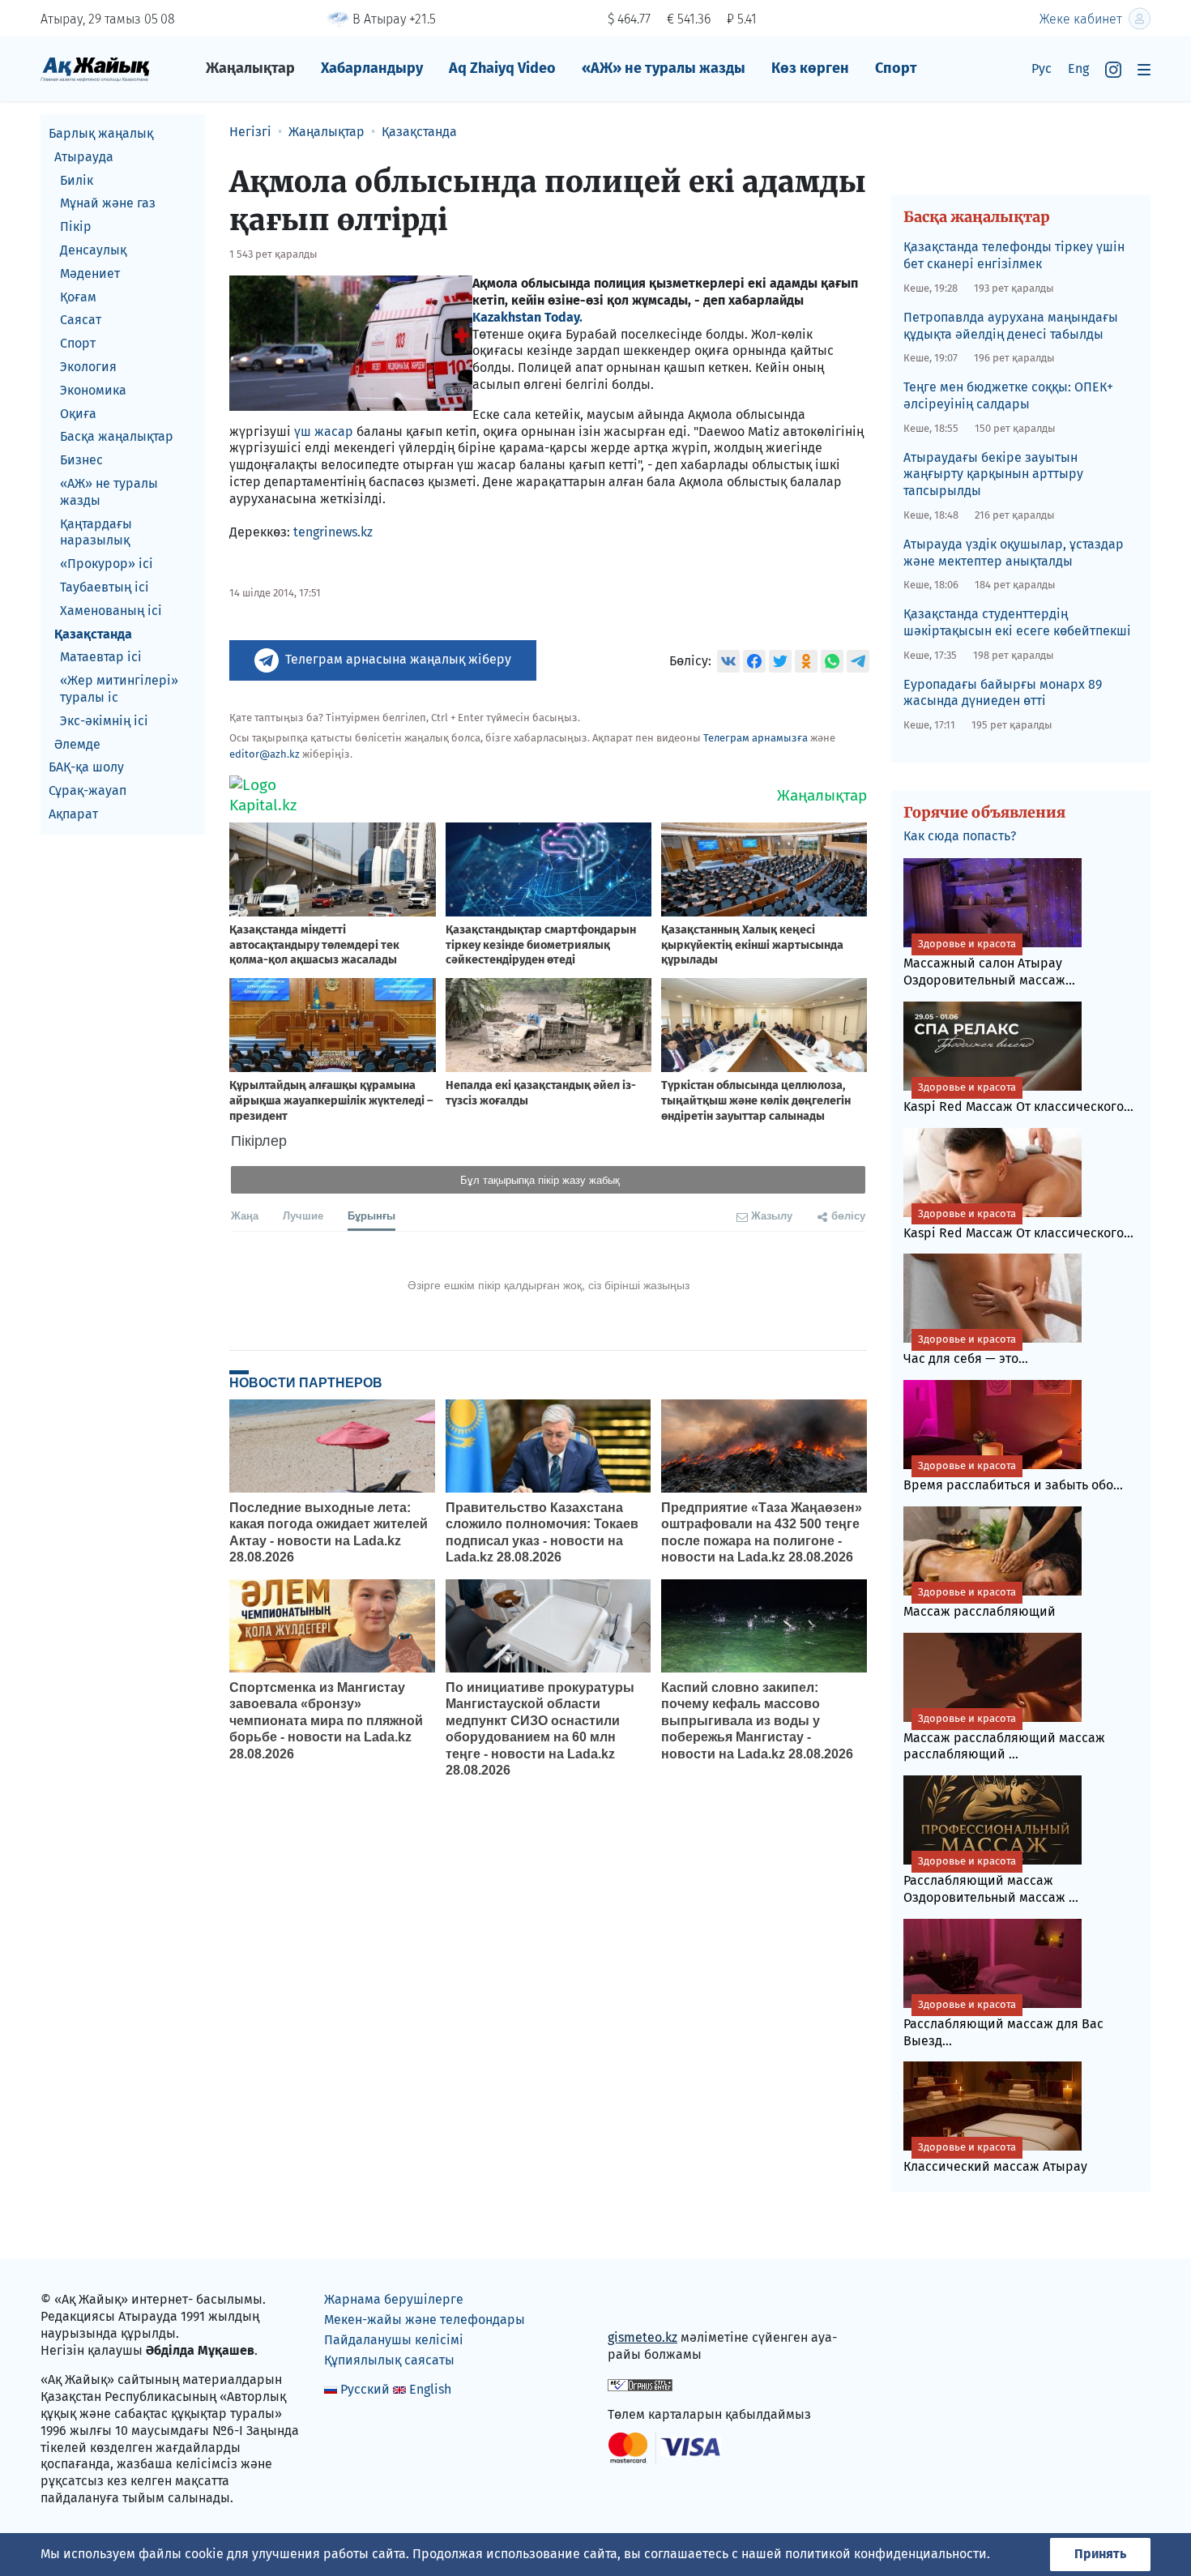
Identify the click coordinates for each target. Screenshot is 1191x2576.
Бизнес (81, 460)
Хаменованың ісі (111, 611)
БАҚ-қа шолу (86, 767)
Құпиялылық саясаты (389, 2360)
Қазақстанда (93, 634)
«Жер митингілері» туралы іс (119, 689)
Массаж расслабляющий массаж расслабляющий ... (1004, 1737)
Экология (88, 367)
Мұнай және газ (108, 203)
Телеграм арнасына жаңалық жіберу (398, 659)
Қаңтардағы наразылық (96, 532)
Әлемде (77, 744)
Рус (1042, 68)
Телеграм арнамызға (756, 738)
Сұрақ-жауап (88, 790)
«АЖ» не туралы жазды (664, 68)
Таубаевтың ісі (105, 587)
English (430, 2389)
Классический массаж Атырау (995, 2157)
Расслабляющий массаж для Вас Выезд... (1003, 2023)
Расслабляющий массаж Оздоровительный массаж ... (991, 1880)
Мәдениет (90, 273)
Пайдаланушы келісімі (394, 2340)
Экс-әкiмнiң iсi (104, 721)
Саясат (81, 320)
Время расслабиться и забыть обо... (1013, 1476)
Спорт (896, 68)
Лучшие (303, 1215)
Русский (365, 2389)
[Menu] (1144, 69)
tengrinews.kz (333, 532)
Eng (1078, 68)
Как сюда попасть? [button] (960, 836)
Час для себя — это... (966, 1350)
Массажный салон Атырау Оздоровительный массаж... (989, 963)
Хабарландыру (372, 68)
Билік (77, 180)
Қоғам (78, 297)
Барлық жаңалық (101, 133)
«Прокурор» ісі (107, 564)
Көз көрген (810, 68)
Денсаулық (93, 250)
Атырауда (84, 157)
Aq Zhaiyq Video (502, 68)
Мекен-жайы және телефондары (425, 2320)
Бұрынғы (371, 1215)
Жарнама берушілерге (394, 2299)
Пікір (76, 226)
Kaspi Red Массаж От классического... (1018, 1098)
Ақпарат (73, 814)
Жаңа (245, 1215)
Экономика (93, 390)
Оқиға (78, 414)
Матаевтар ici (101, 657)
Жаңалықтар (250, 68)
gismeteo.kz (642, 2337)
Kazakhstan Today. (527, 317)
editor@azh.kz (265, 754)
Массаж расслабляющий (980, 1602)
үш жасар (324, 431)
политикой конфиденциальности (886, 2554)
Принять (1100, 2554)
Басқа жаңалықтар (117, 436)
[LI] (643, 2303)
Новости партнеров (306, 1382)
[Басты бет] (95, 68)
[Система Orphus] (640, 2384)
